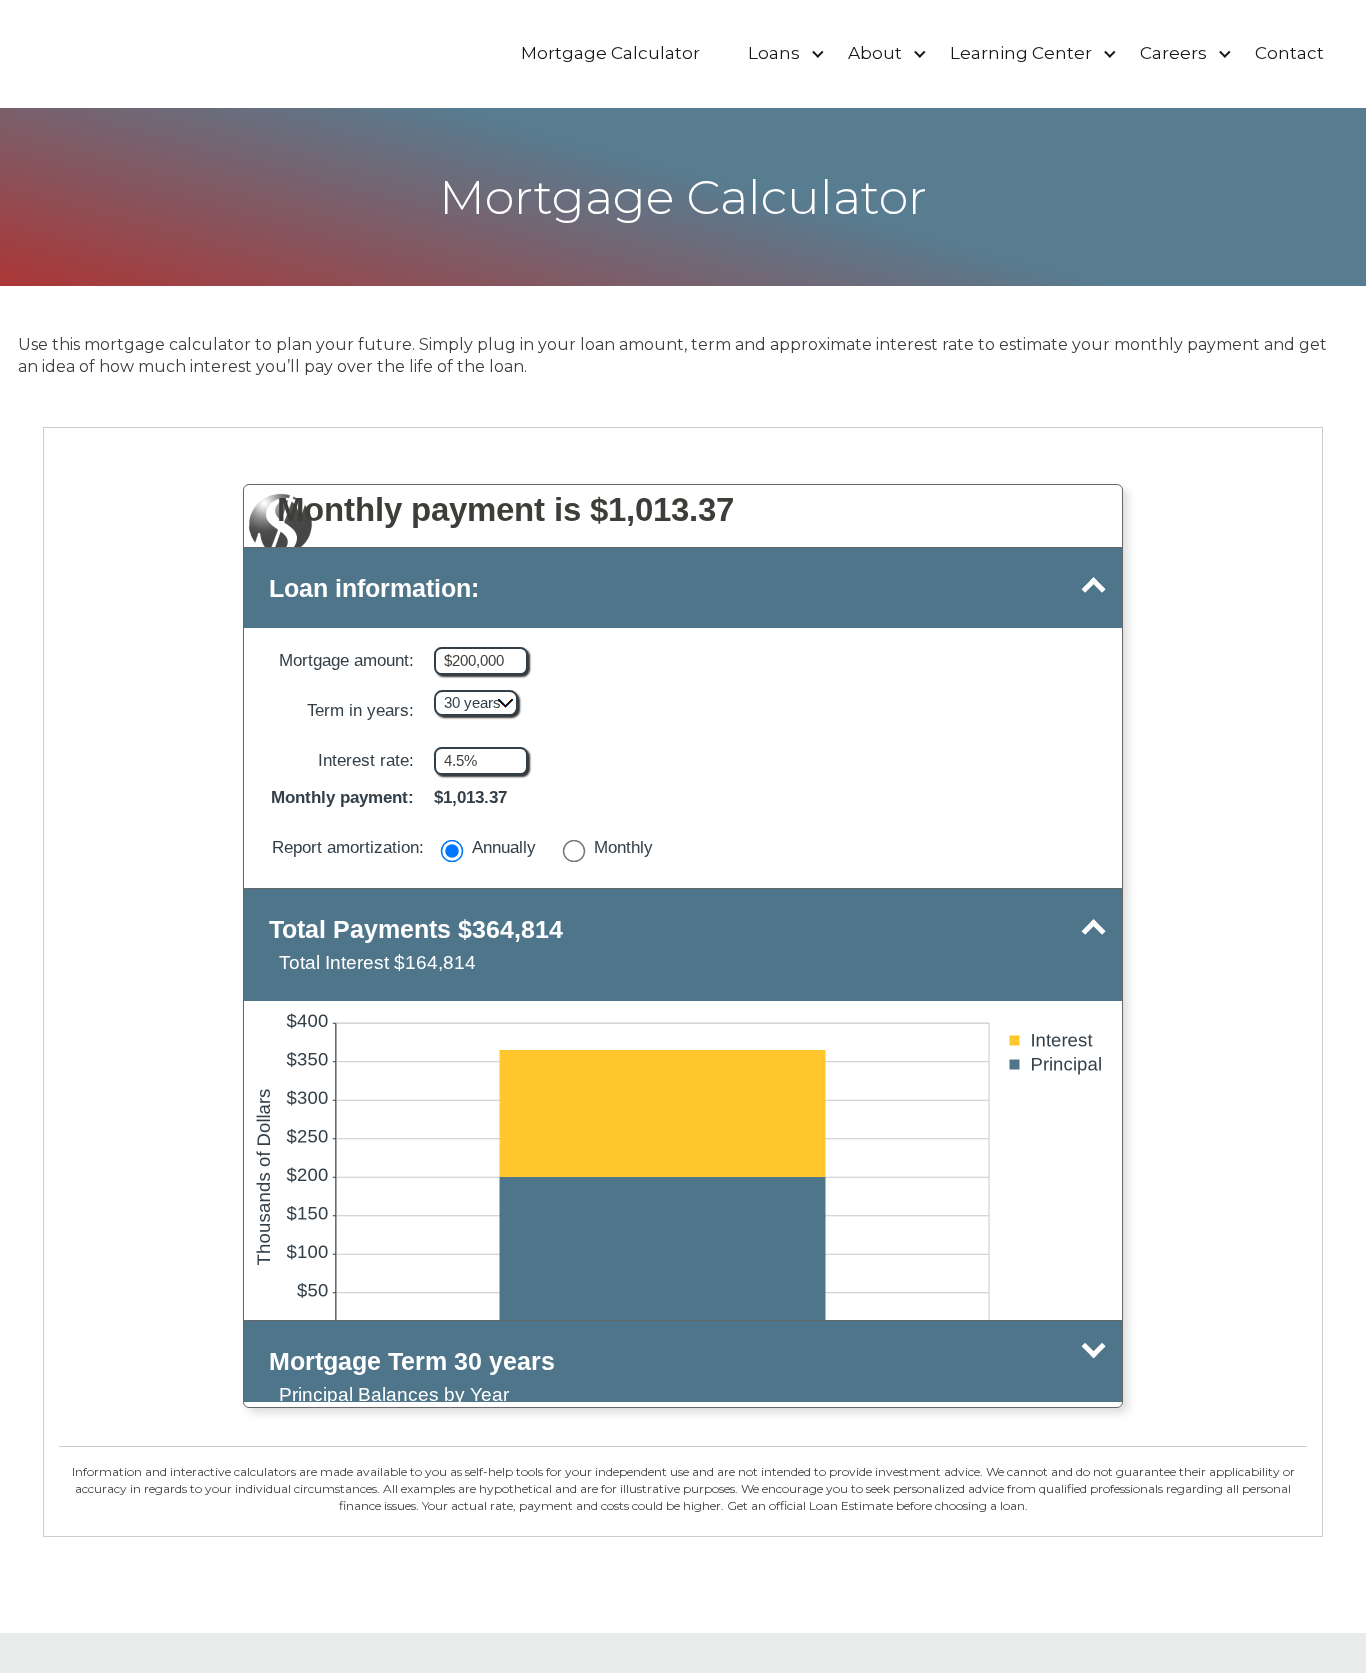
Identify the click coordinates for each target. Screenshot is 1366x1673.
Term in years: (360, 710)
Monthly (623, 847)
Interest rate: (371, 760)
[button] (683, 588)
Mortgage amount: (351, 660)
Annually (504, 847)
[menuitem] (610, 54)
